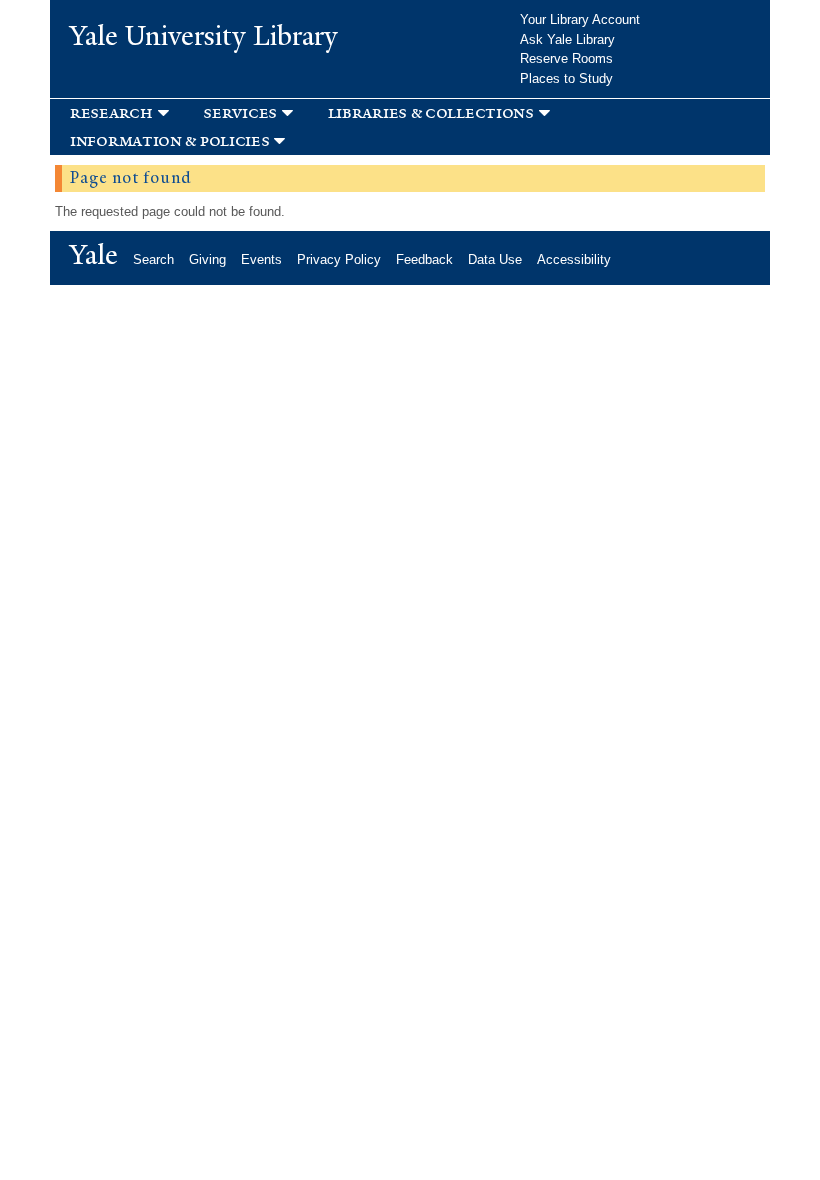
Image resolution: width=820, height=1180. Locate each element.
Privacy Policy (339, 259)
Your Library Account (580, 19)
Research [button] (111, 112)
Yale (94, 255)
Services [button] (240, 112)
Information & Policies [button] (169, 140)
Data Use (495, 259)
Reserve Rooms (566, 58)
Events (261, 259)
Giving (207, 259)
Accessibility (574, 259)
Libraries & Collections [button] (431, 112)
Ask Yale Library (567, 39)
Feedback (424, 259)
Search (153, 259)
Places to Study (566, 78)
